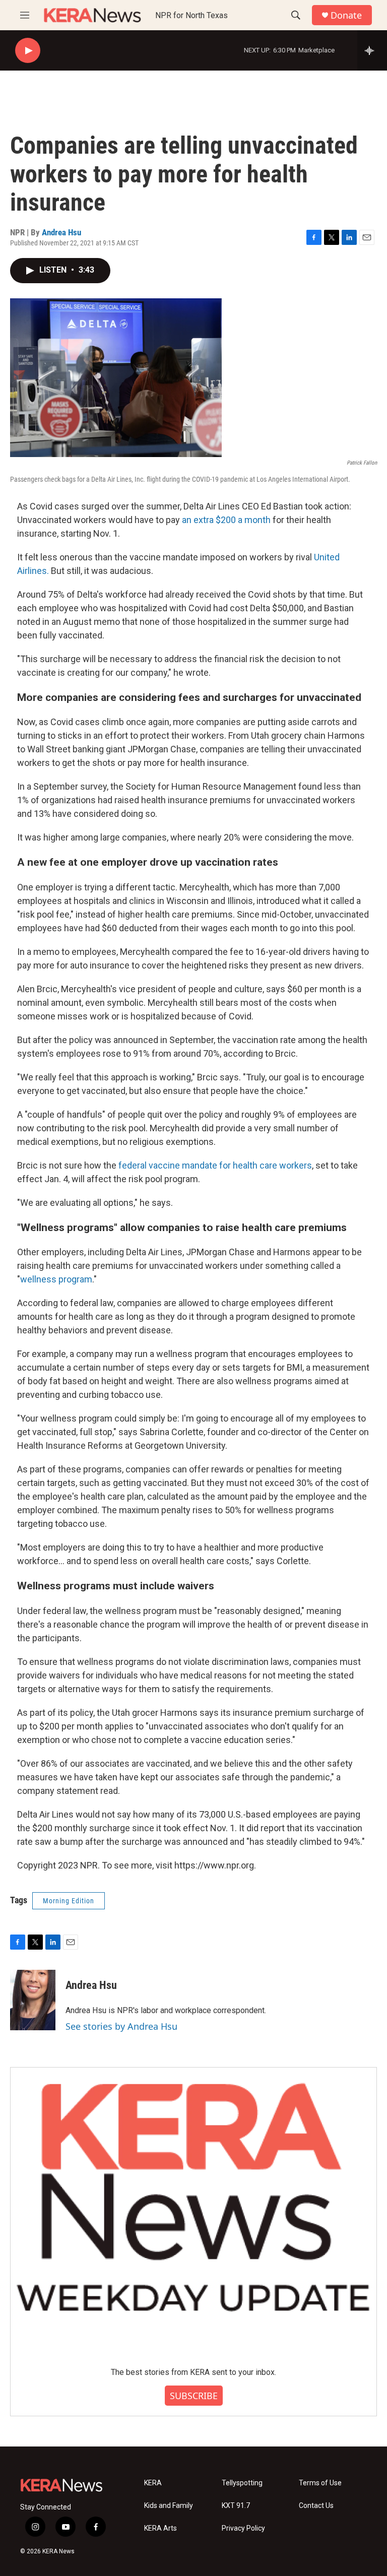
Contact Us (316, 2506)
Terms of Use (320, 2483)
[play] (28, 51)
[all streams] (372, 50)
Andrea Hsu (61, 232)
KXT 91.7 (236, 2506)
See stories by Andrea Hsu (121, 2026)
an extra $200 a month (226, 520)
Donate (346, 15)
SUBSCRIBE (194, 2396)
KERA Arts (160, 2528)
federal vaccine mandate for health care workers (215, 1165)
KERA (153, 2483)
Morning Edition (69, 1901)
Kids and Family (169, 2506)
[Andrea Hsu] (33, 2000)
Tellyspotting (242, 2483)
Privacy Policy (243, 2528)
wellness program (56, 1279)
